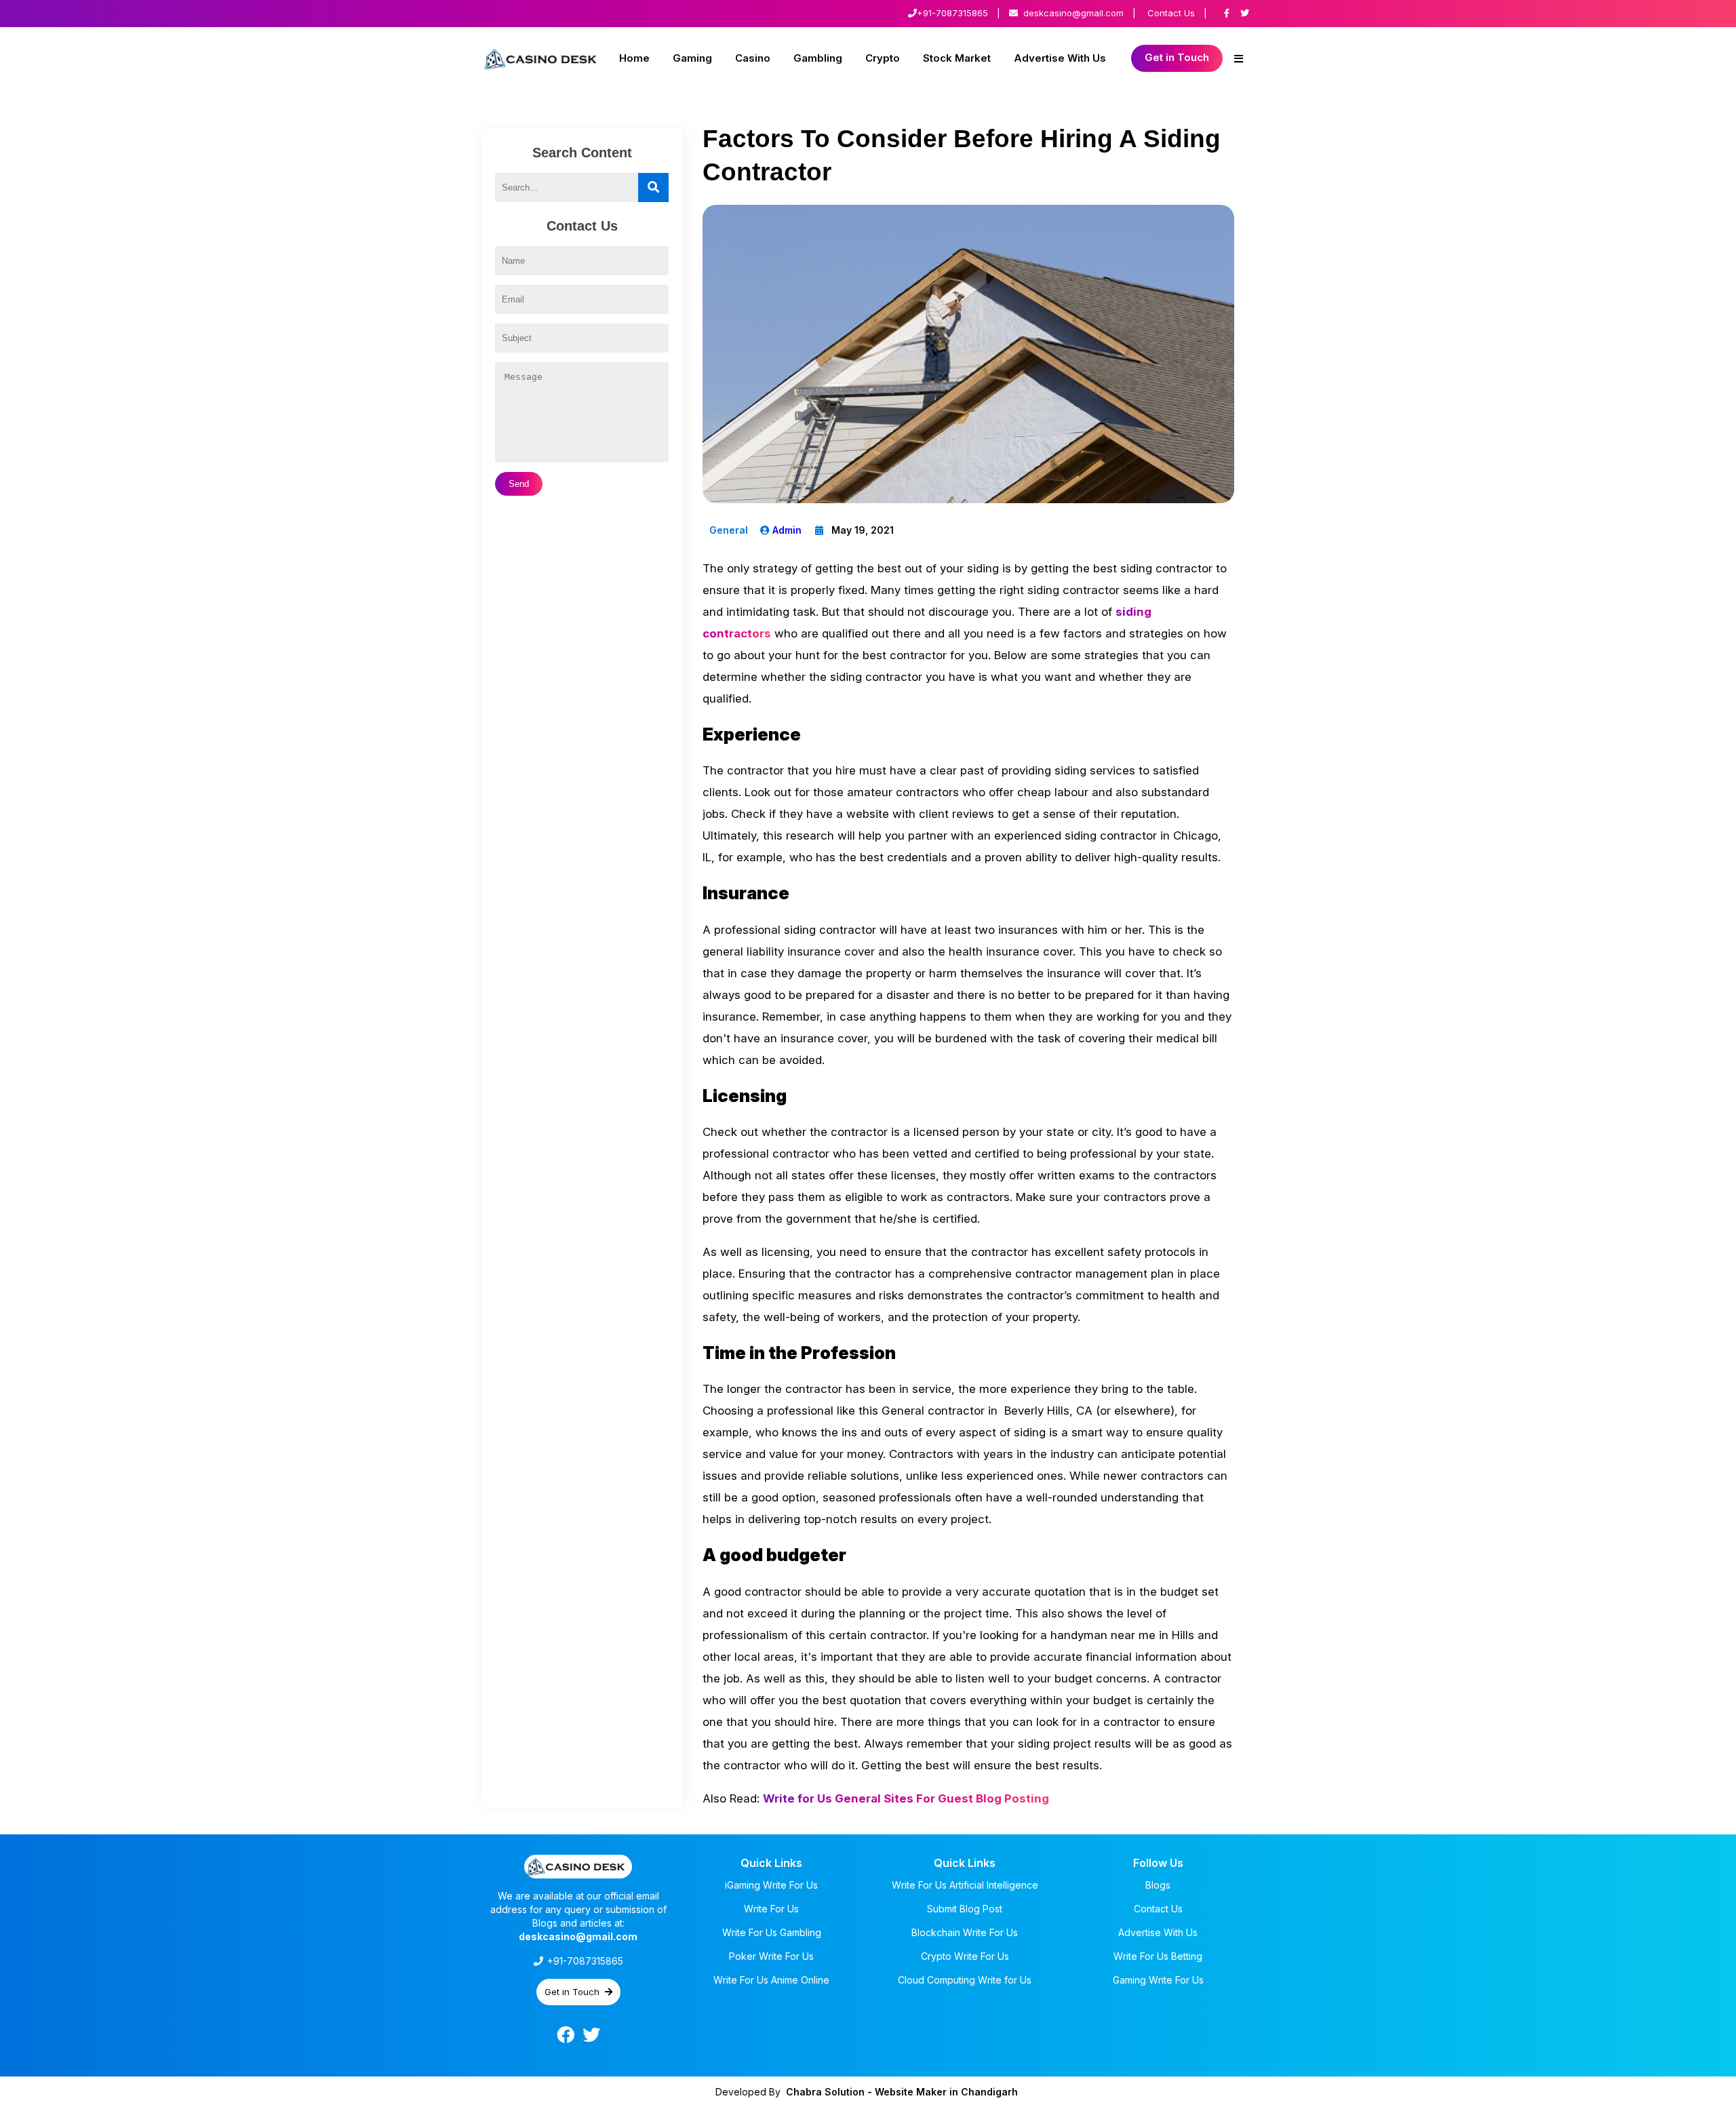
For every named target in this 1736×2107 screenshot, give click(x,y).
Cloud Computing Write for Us (965, 1980)
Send (519, 484)
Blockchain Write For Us (965, 1932)
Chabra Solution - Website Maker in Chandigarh (902, 2092)
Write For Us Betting (1158, 1956)
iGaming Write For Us (771, 1885)
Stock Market (957, 58)
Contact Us (1171, 13)
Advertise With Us (1060, 58)
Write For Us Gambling (772, 1932)
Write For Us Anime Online (771, 1980)
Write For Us (771, 1909)
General (729, 530)
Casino (753, 58)
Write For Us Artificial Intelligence (965, 1885)
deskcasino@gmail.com (1073, 13)
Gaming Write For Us (1158, 1980)
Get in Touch (1177, 57)
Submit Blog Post (965, 1909)
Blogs (1158, 1885)
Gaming (692, 58)
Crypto (883, 58)
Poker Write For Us (771, 1956)
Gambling (818, 58)
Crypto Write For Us (965, 1956)
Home (634, 58)
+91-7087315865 (952, 13)
